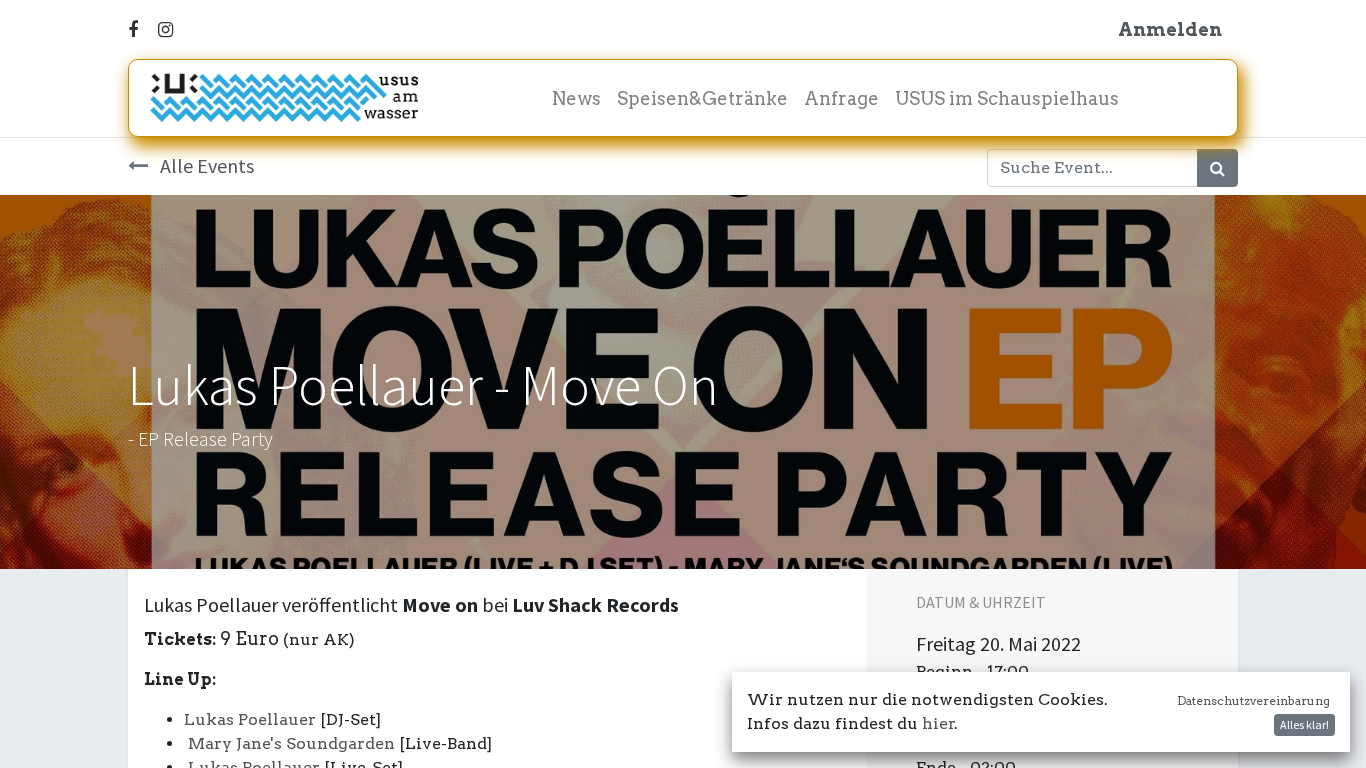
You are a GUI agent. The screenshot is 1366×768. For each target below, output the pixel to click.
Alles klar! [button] (1304, 724)
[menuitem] (576, 98)
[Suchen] (1217, 168)
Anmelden (1170, 29)
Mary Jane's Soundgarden (291, 743)
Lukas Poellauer (250, 719)
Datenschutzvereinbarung (1253, 700)
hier (938, 723)
